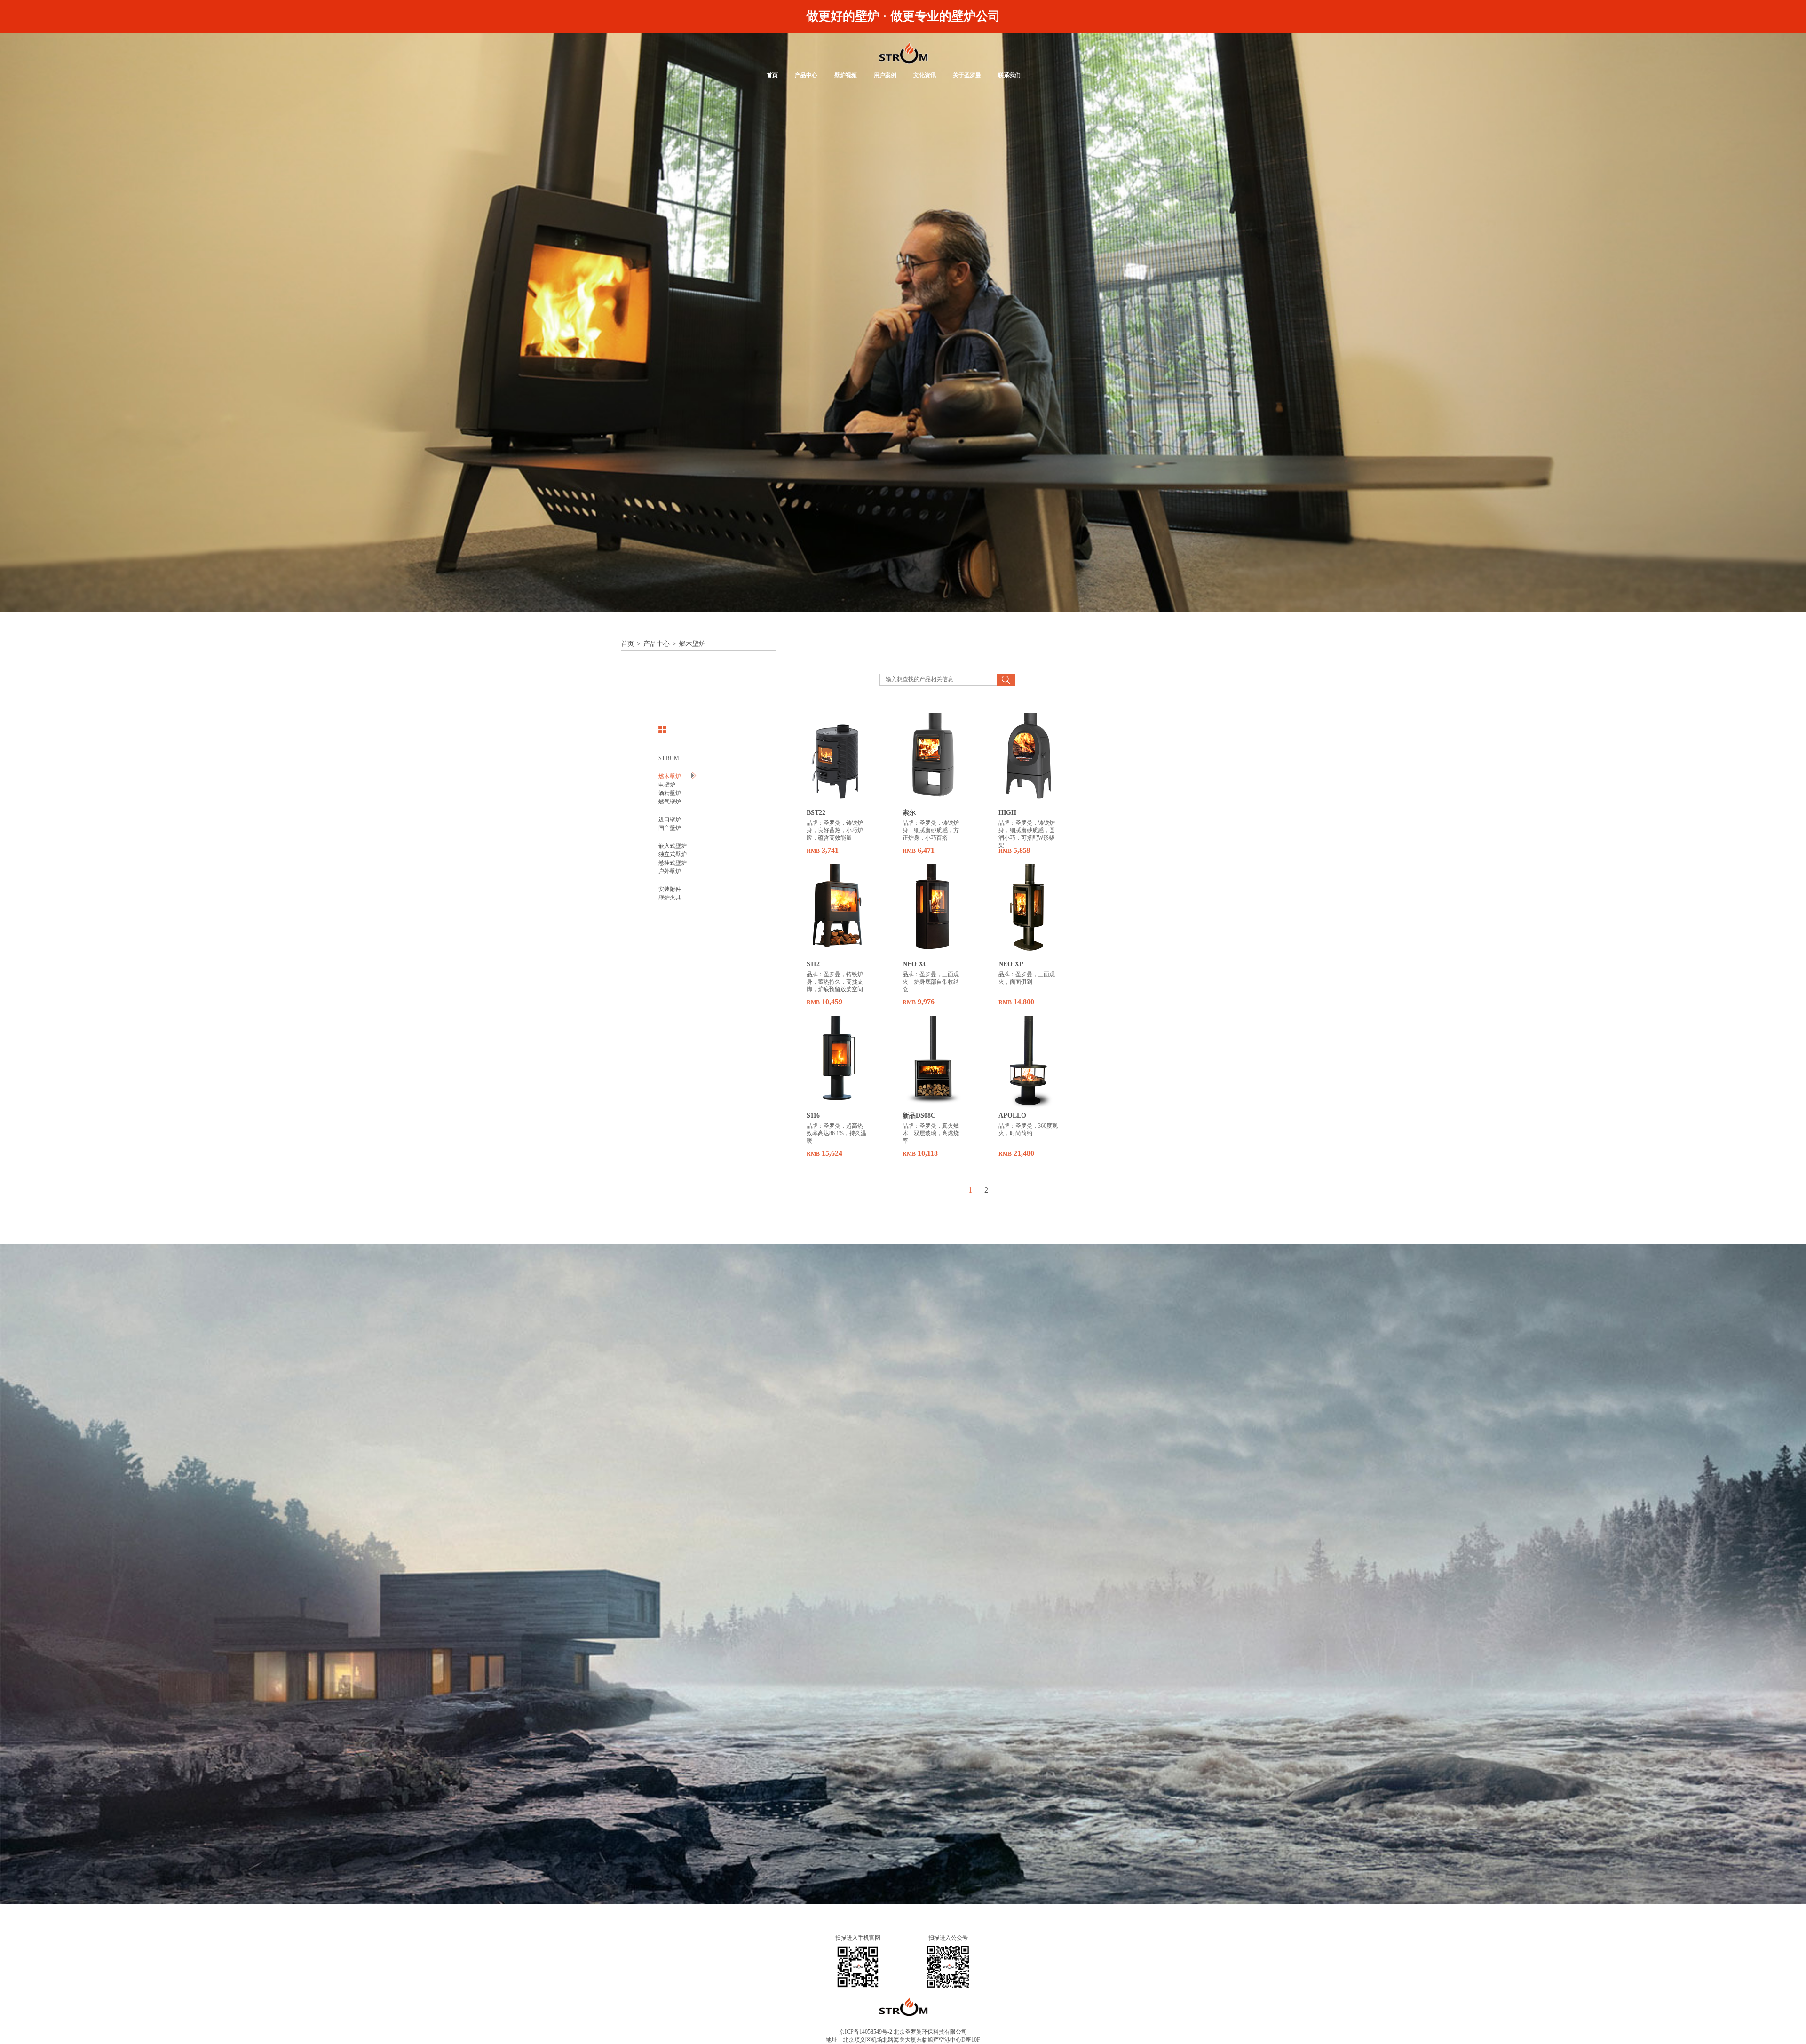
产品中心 (806, 75)
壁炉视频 (846, 75)
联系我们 (1009, 75)
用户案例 (885, 75)
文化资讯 (925, 75)
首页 (772, 75)
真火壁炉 (903, 53)
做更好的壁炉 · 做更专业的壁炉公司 (903, 16)
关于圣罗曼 (967, 75)
